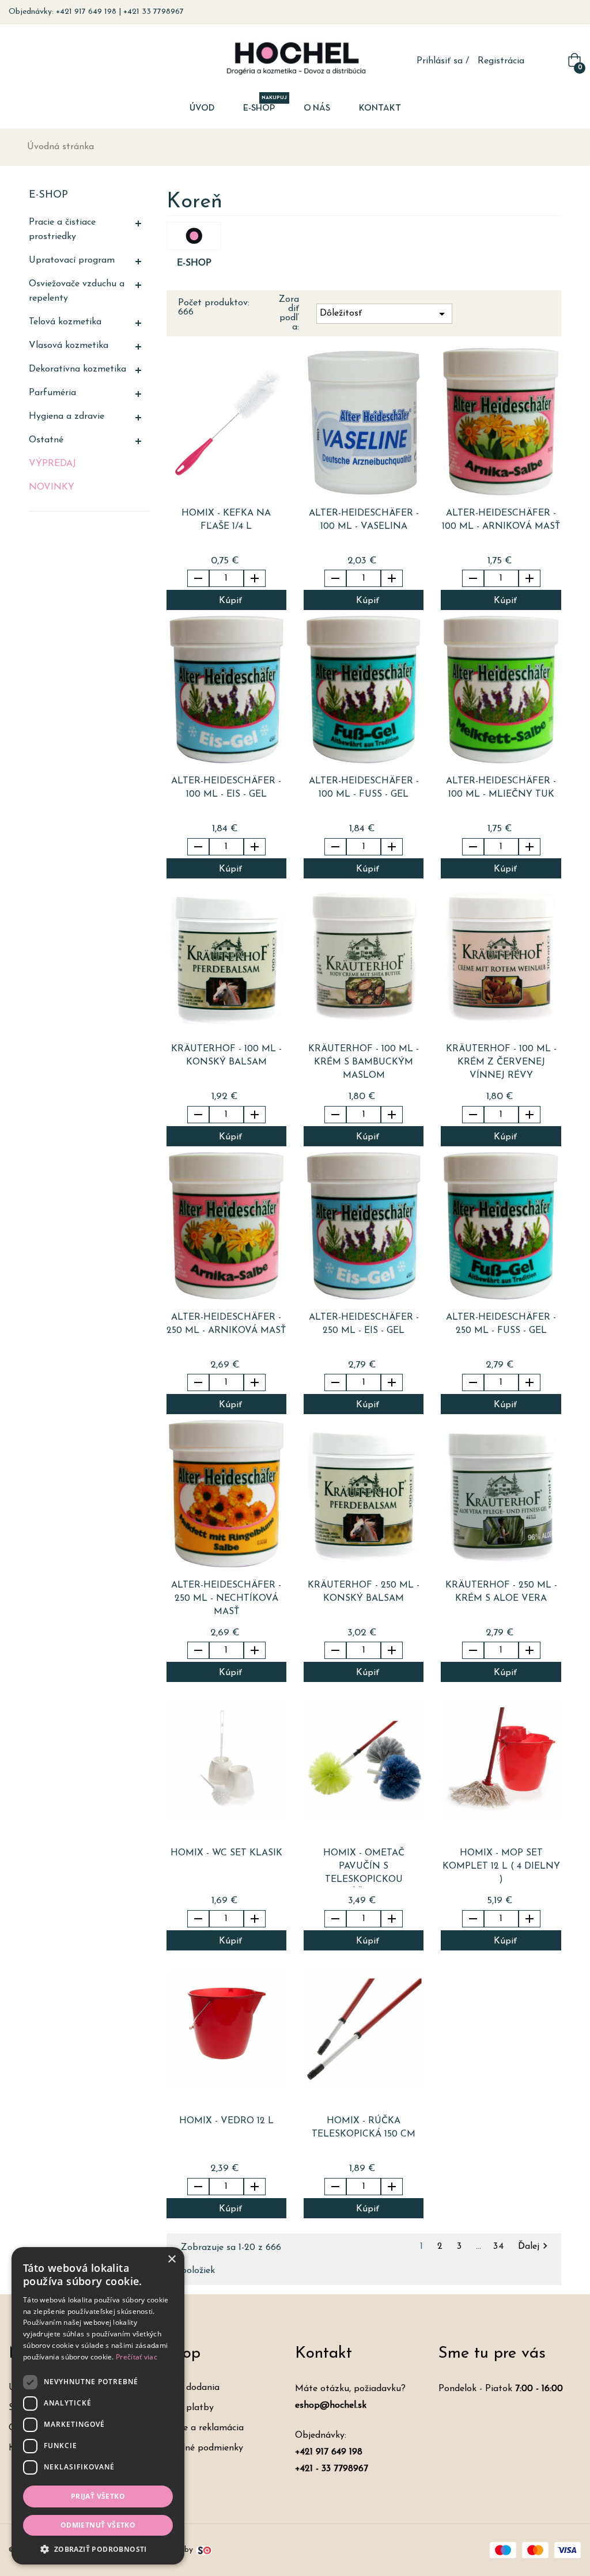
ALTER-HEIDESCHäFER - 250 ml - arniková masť (226, 1324)
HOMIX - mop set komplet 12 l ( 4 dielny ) (501, 1866)
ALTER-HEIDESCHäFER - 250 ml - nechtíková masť (226, 1598)
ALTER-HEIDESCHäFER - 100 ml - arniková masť (501, 520)
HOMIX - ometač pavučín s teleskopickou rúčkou (364, 1868)
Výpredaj (52, 464)
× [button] (171, 2259)
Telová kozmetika (65, 322)
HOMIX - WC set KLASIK (226, 1853)
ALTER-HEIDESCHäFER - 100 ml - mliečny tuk (501, 788)
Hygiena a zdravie (67, 416)
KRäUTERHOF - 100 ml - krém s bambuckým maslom (364, 1062)
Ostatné (46, 440)
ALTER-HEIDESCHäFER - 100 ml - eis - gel (226, 788)
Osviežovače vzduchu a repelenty (77, 291)
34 (501, 2247)
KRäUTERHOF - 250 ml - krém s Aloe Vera (501, 1592)
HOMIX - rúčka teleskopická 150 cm (364, 2128)
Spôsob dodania (186, 2388)
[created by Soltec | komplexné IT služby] (204, 2550)
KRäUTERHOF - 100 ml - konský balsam (226, 1056)
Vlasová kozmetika (69, 346)
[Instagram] (577, 12)
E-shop (48, 195)
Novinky (52, 487)
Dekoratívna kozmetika (77, 369)
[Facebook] (560, 12)
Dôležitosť (384, 314)
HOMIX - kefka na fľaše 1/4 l (226, 520)
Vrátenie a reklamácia (198, 2428)
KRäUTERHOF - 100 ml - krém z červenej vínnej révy (501, 1062)
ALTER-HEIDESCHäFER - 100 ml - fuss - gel (364, 788)
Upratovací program (72, 260)
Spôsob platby (183, 2408)
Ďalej (534, 2247)
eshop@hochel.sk (331, 2405)
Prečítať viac (137, 2357)
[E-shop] (194, 236)
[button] (98, 2548)
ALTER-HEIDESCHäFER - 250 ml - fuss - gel (501, 1324)
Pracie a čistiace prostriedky (62, 230)
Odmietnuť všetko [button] (98, 2525)
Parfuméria (52, 393)
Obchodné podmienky (198, 2448)
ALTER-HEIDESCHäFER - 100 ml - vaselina (364, 520)
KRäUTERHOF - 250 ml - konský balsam (364, 1592)
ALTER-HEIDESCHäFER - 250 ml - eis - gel (364, 1324)
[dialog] (98, 2406)
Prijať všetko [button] (98, 2496)
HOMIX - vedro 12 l (226, 2121)
